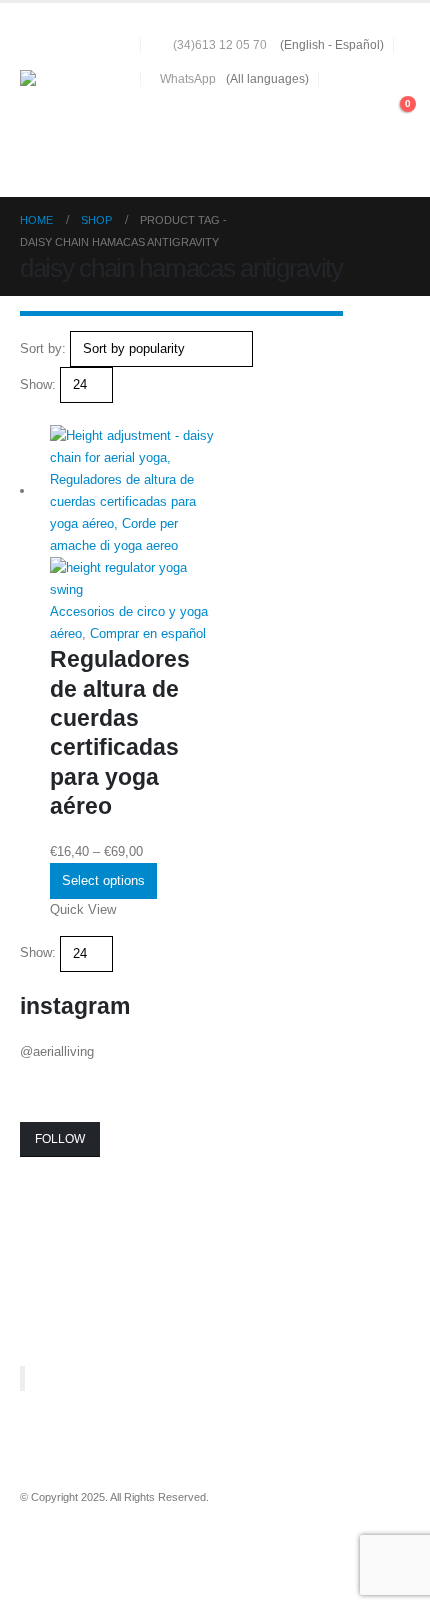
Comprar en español (148, 633)
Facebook (37, 1550)
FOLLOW (60, 1139)
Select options (103, 880)
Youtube (74, 1550)
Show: (38, 384)
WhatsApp (188, 78)
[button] (359, 114)
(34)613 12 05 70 (220, 44)
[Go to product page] (132, 513)
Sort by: (43, 348)
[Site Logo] (75, 99)
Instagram (111, 1550)
